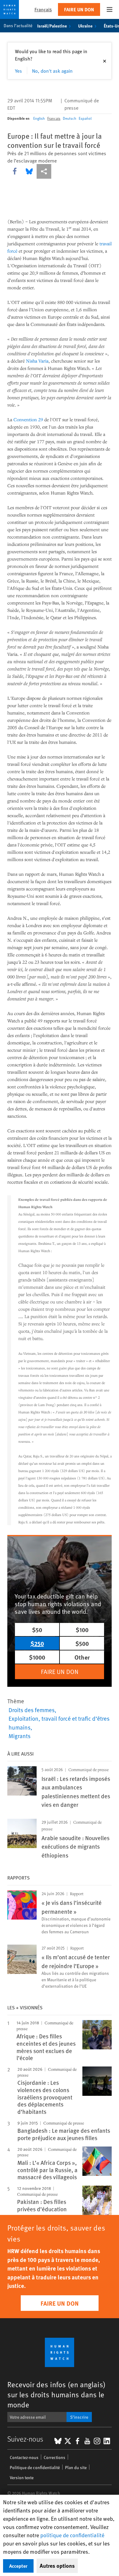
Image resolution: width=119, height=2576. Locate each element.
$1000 (37, 1657)
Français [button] (43, 9)
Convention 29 (28, 419)
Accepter (18, 2566)
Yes (18, 71)
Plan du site (76, 2467)
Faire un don (79, 9)
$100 (82, 1630)
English (39, 118)
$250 (37, 1643)
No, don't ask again (52, 71)
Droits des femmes (32, 1710)
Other (82, 1657)
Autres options (57, 2566)
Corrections (54, 2457)
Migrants (20, 1736)
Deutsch (70, 118)
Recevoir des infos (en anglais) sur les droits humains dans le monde (56, 2394)
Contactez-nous (24, 2457)
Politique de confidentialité (35, 2467)
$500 (82, 1643)
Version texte (22, 2477)
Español (85, 118)
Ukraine (85, 26)
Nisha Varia (37, 361)
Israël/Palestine (52, 26)
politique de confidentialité (72, 2535)
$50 (37, 1630)
